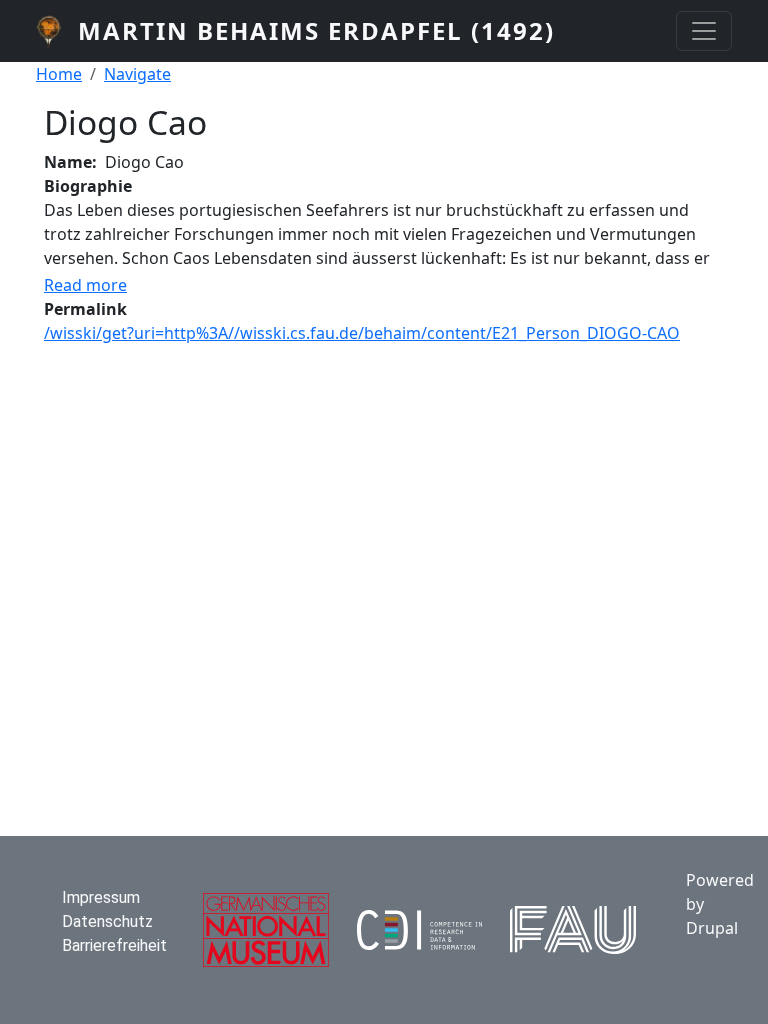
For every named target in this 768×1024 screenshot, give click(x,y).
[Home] (57, 31)
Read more (85, 285)
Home (59, 74)
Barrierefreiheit (114, 945)
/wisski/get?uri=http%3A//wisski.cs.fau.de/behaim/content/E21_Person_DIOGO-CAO (362, 333)
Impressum (101, 897)
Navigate (137, 74)
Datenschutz (107, 921)
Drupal (712, 928)
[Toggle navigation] (704, 31)
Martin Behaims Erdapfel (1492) (316, 30)
